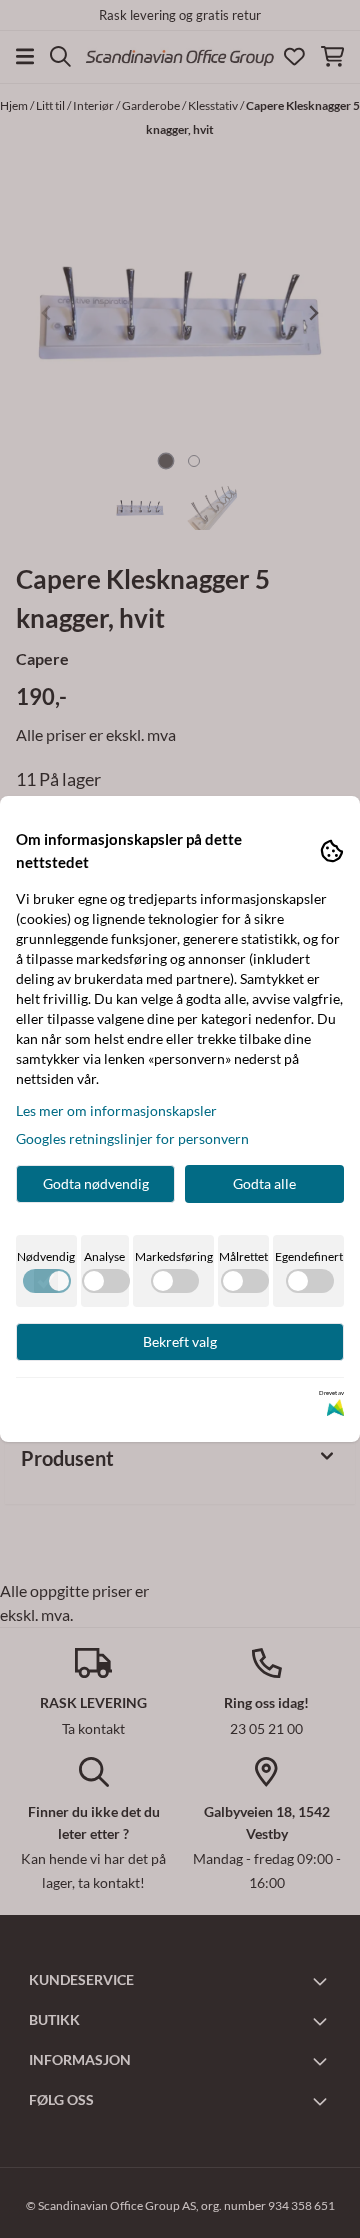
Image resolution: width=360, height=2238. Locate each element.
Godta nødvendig (96, 1183)
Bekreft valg (180, 1341)
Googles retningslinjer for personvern (132, 1138)
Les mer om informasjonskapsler (116, 1110)
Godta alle (264, 1183)
